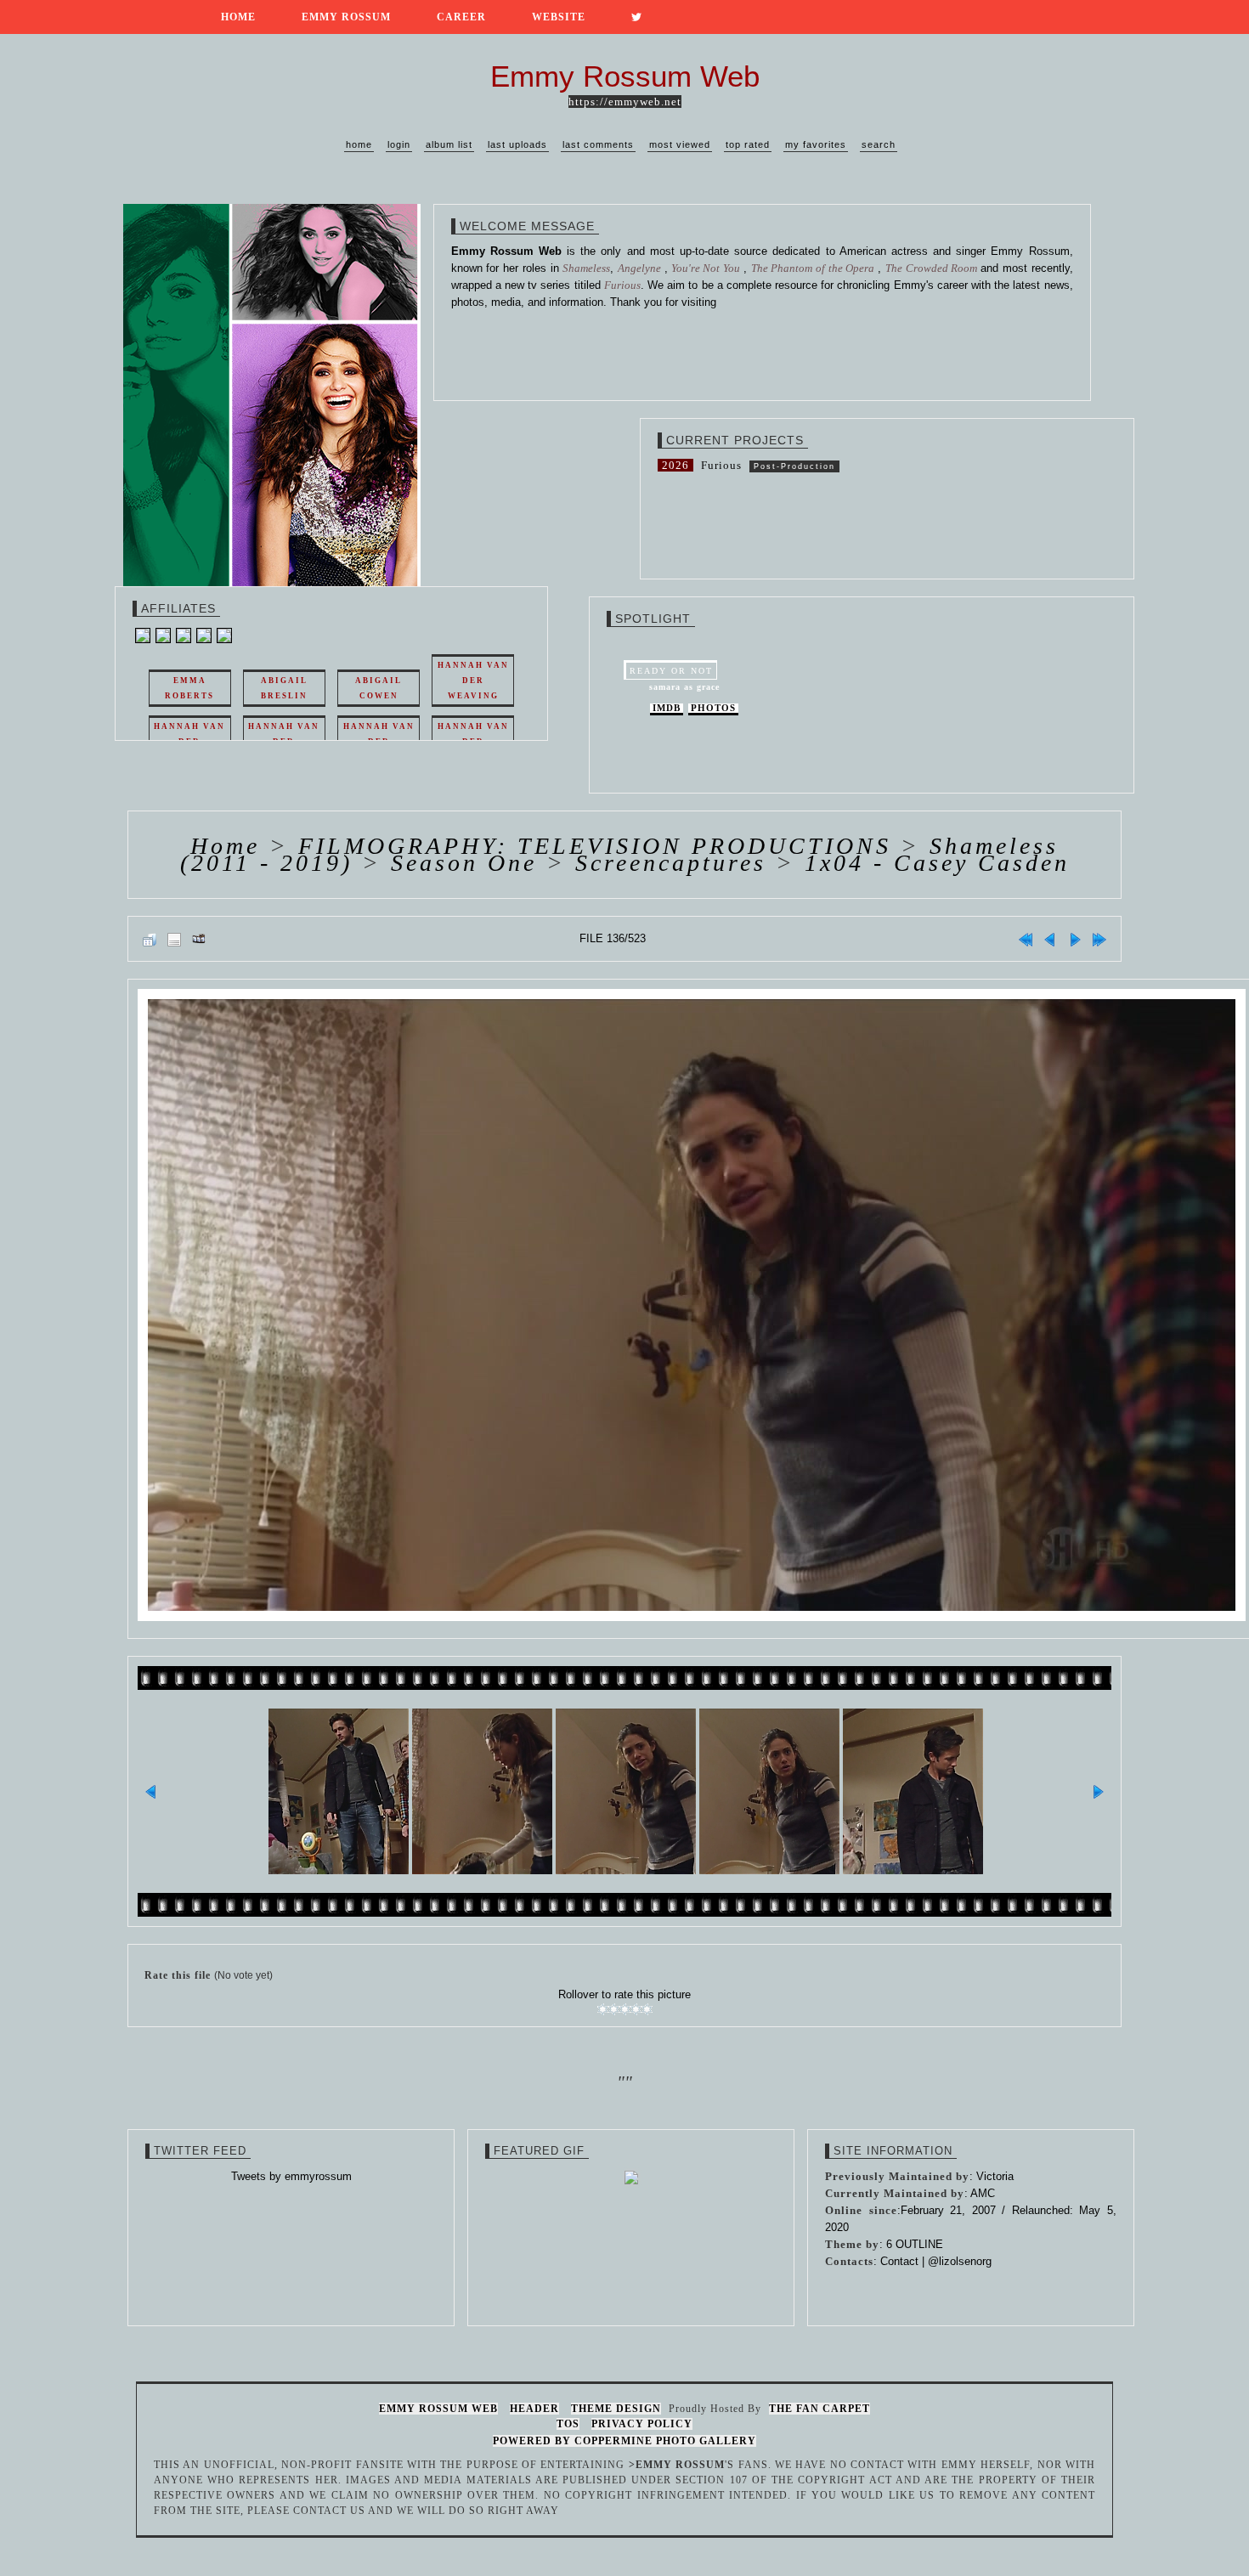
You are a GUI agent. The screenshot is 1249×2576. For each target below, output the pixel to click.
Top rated (748, 144)
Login (399, 144)
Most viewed (680, 144)
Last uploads (517, 144)
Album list (449, 144)
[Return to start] (1026, 939)
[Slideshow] (199, 939)
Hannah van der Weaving (473, 681)
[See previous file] (1050, 939)
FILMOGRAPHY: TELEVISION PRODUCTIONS (595, 846)
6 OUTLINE (915, 2244)
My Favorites (816, 144)
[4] (636, 2009)
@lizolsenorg (960, 2261)
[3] (625, 2009)
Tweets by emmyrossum (291, 2176)
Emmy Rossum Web (438, 2409)
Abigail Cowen (379, 688)
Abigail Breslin (284, 688)
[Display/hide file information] (174, 939)
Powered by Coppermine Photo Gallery (624, 2441)
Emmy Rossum (346, 17)
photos (713, 708)
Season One (464, 863)
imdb (667, 708)
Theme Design (616, 2409)
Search (879, 144)
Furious (721, 465)
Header (534, 2409)
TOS (568, 2424)
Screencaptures (671, 863)
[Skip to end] (1099, 939)
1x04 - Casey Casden (937, 863)
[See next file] (1075, 939)
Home (238, 17)
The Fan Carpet (819, 2409)
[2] (614, 2009)
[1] (603, 2009)
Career (461, 17)
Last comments (598, 144)
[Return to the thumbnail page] (150, 939)
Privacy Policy (642, 2424)
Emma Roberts (189, 688)
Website (559, 17)
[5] (647, 2009)
